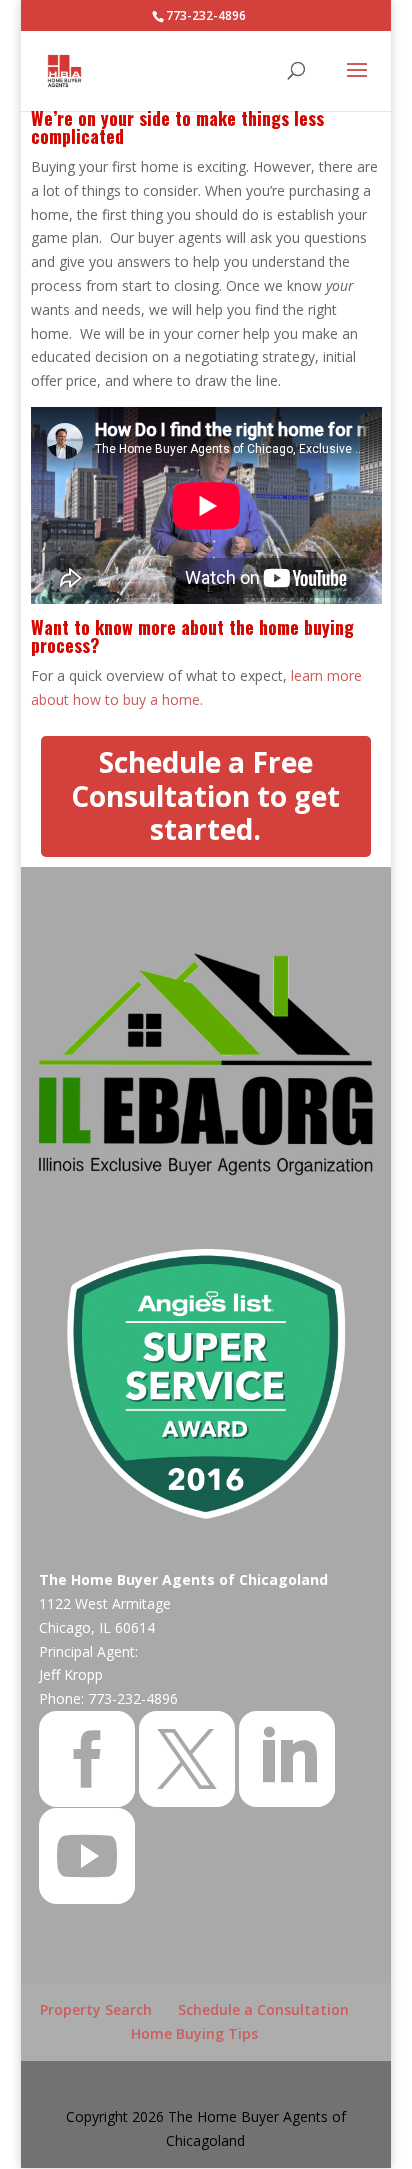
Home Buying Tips (194, 2033)
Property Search (96, 2009)
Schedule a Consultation (263, 2009)
